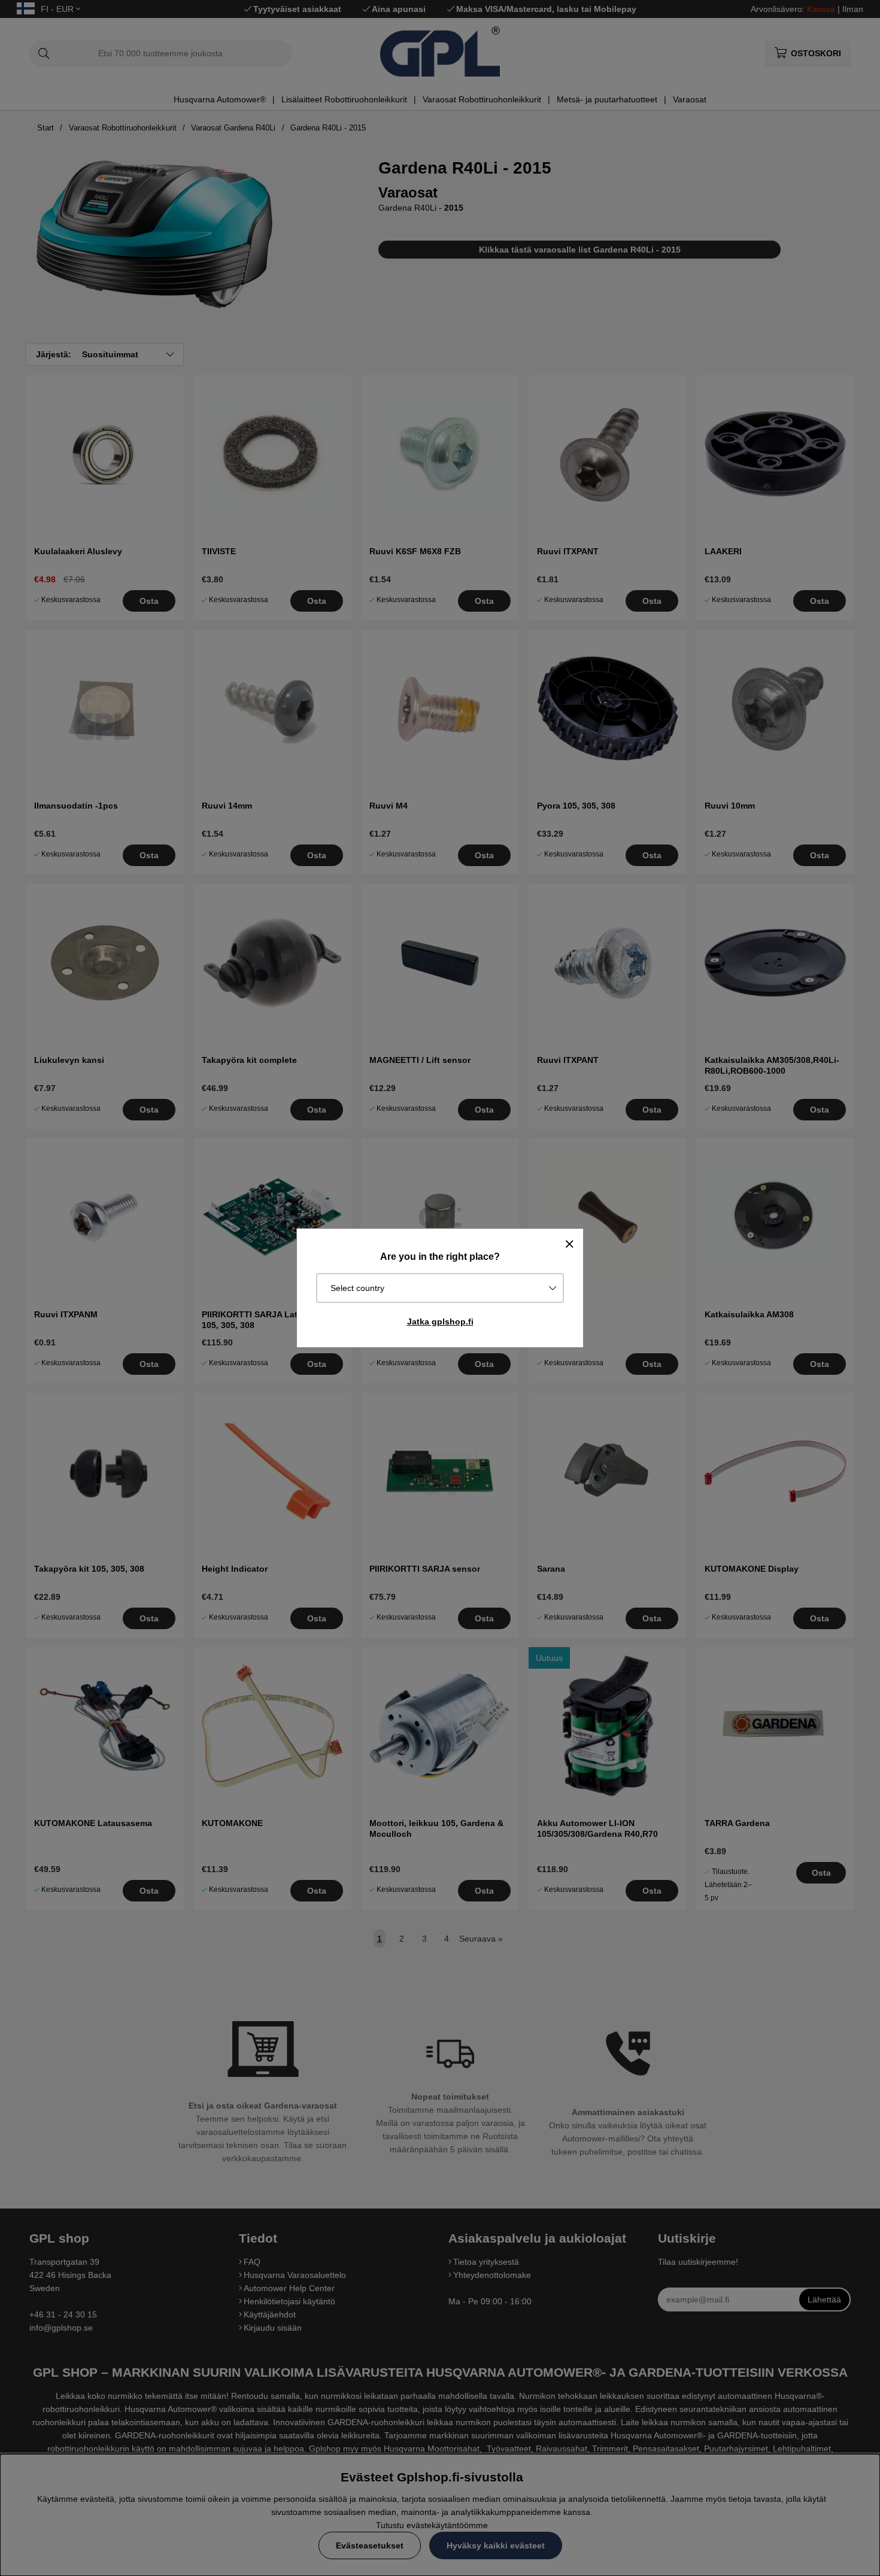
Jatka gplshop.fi (440, 1322)
